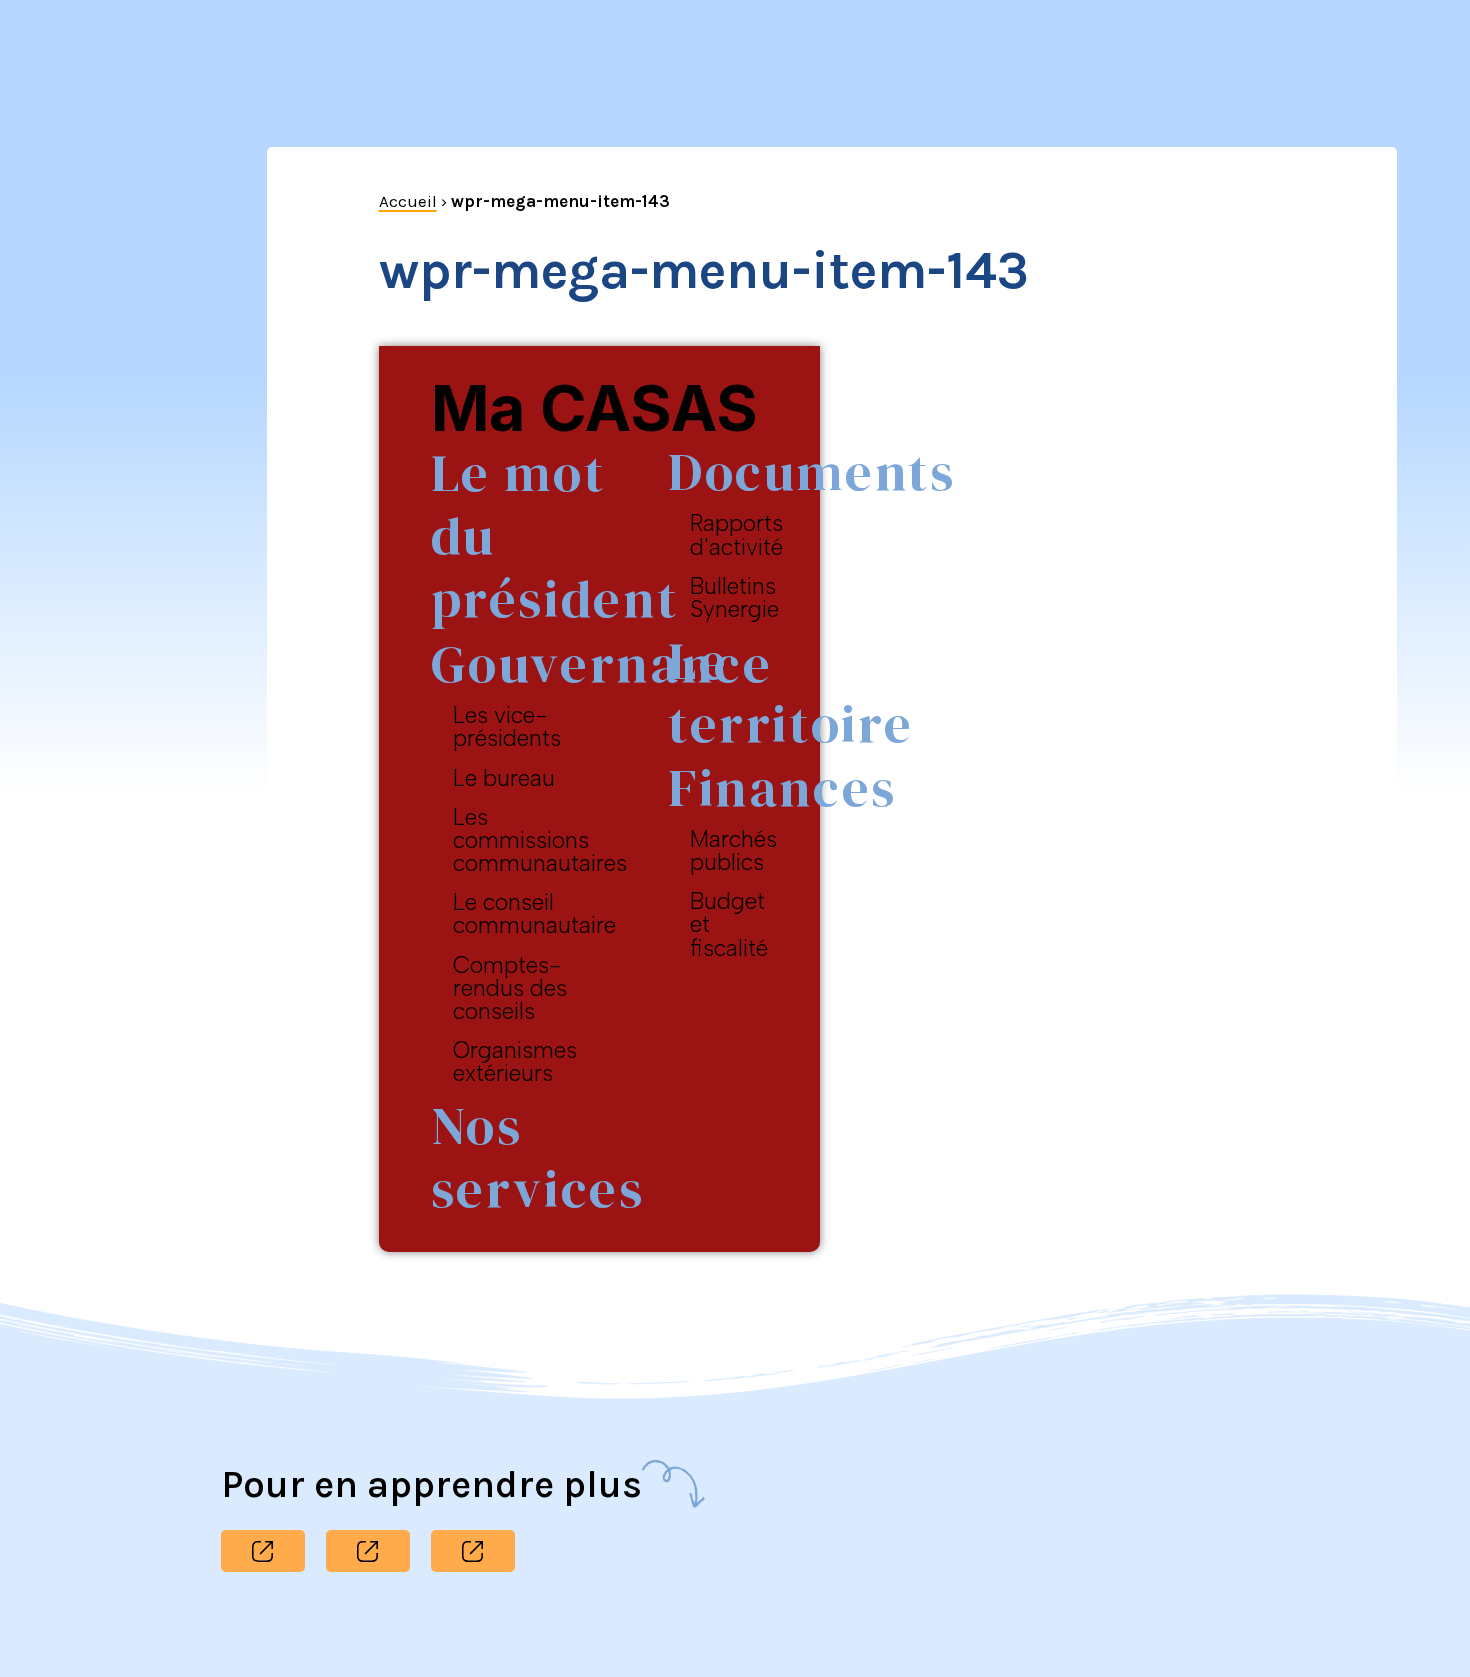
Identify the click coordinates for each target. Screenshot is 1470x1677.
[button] (263, 1551)
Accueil (408, 201)
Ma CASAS (594, 408)
